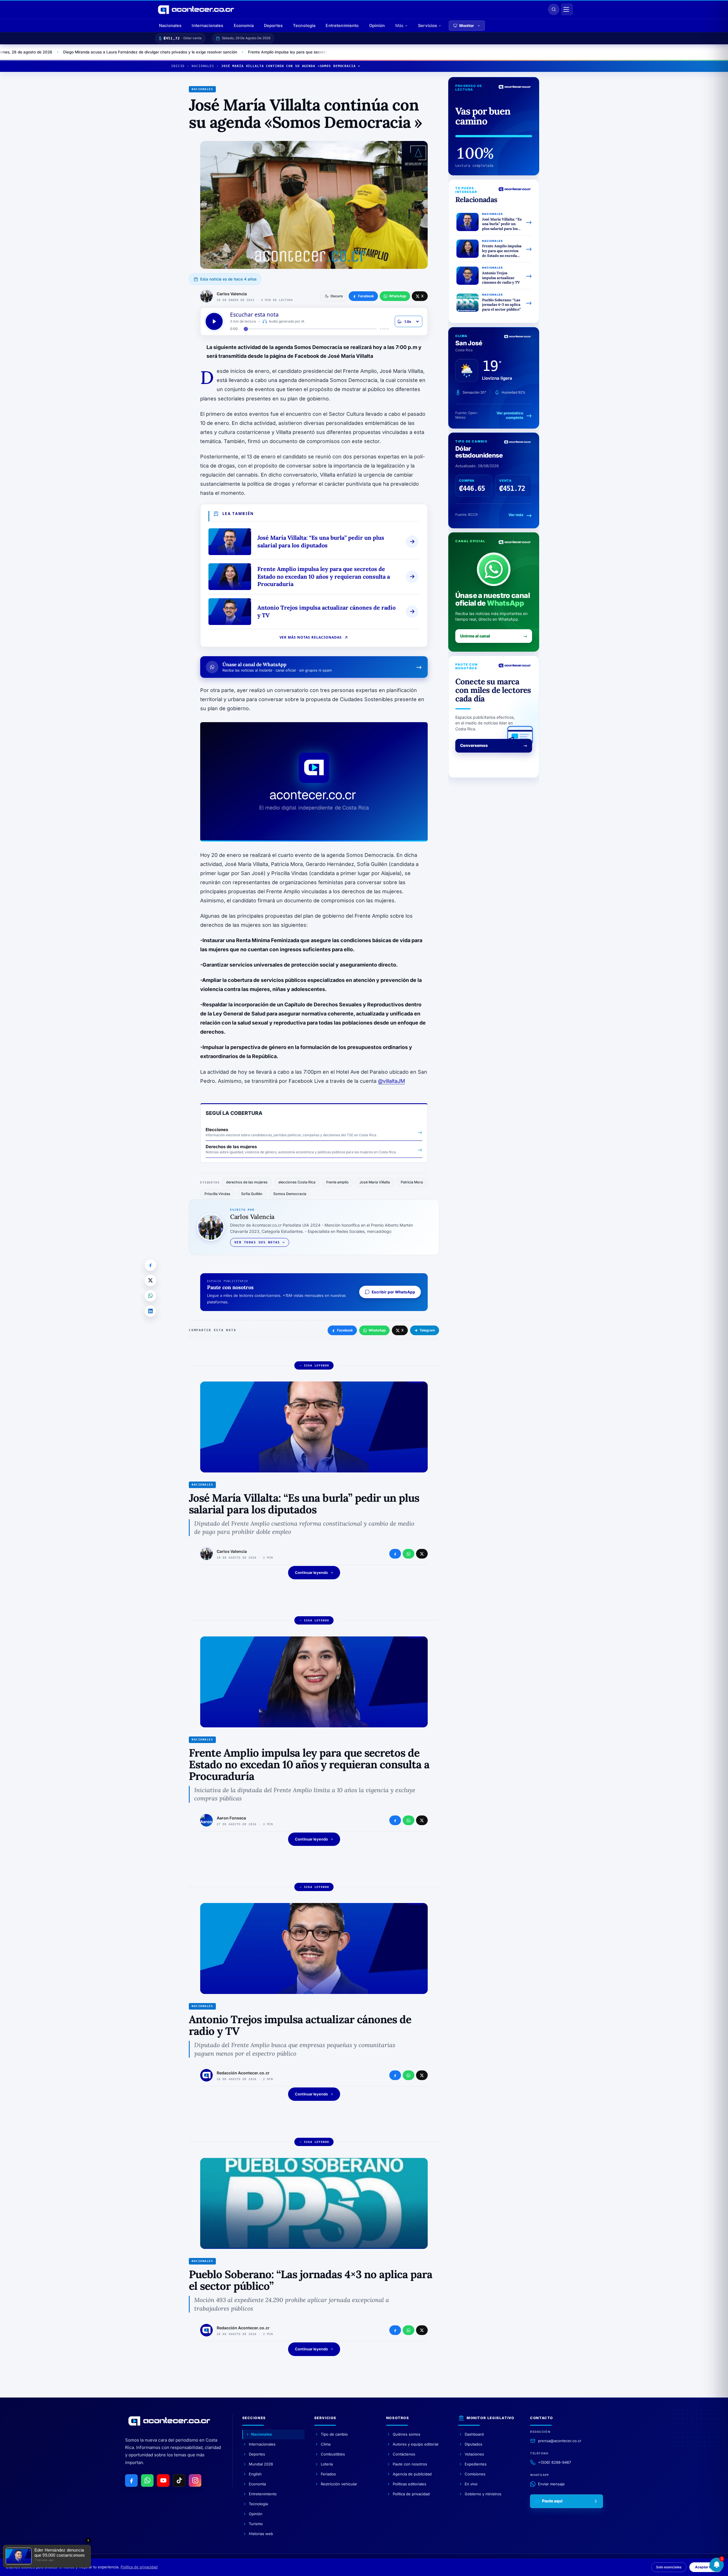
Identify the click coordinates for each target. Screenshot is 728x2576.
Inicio (178, 66)
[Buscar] (554, 9)
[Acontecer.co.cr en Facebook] (131, 2481)
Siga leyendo (317, 1365)
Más (399, 25)
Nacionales (170, 25)
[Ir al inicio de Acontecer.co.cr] (169, 2421)
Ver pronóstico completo (510, 415)
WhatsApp (377, 1330)
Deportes (273, 25)
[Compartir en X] (150, 1280)
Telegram (427, 1330)
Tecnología (304, 25)
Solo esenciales (669, 2567)
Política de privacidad (139, 2567)
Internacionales (207, 25)
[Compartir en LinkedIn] (150, 1311)
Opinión (377, 25)
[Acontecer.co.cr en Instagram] (195, 2481)
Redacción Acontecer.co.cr (243, 2073)
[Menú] (567, 9)
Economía (244, 25)
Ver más (516, 515)
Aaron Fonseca (231, 1818)
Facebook (345, 1330)
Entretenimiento (342, 25)
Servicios (428, 25)
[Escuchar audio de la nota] (214, 321)
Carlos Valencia (232, 294)
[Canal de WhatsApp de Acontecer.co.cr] (147, 2481)
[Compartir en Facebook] (150, 1265)
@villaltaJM (391, 1081)
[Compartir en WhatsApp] (150, 1296)
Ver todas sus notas (257, 1242)
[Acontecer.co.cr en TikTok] (179, 2481)
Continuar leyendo (311, 1572)
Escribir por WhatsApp (393, 1292)
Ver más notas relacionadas (311, 637)
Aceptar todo (706, 2567)
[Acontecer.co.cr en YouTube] (163, 2481)
